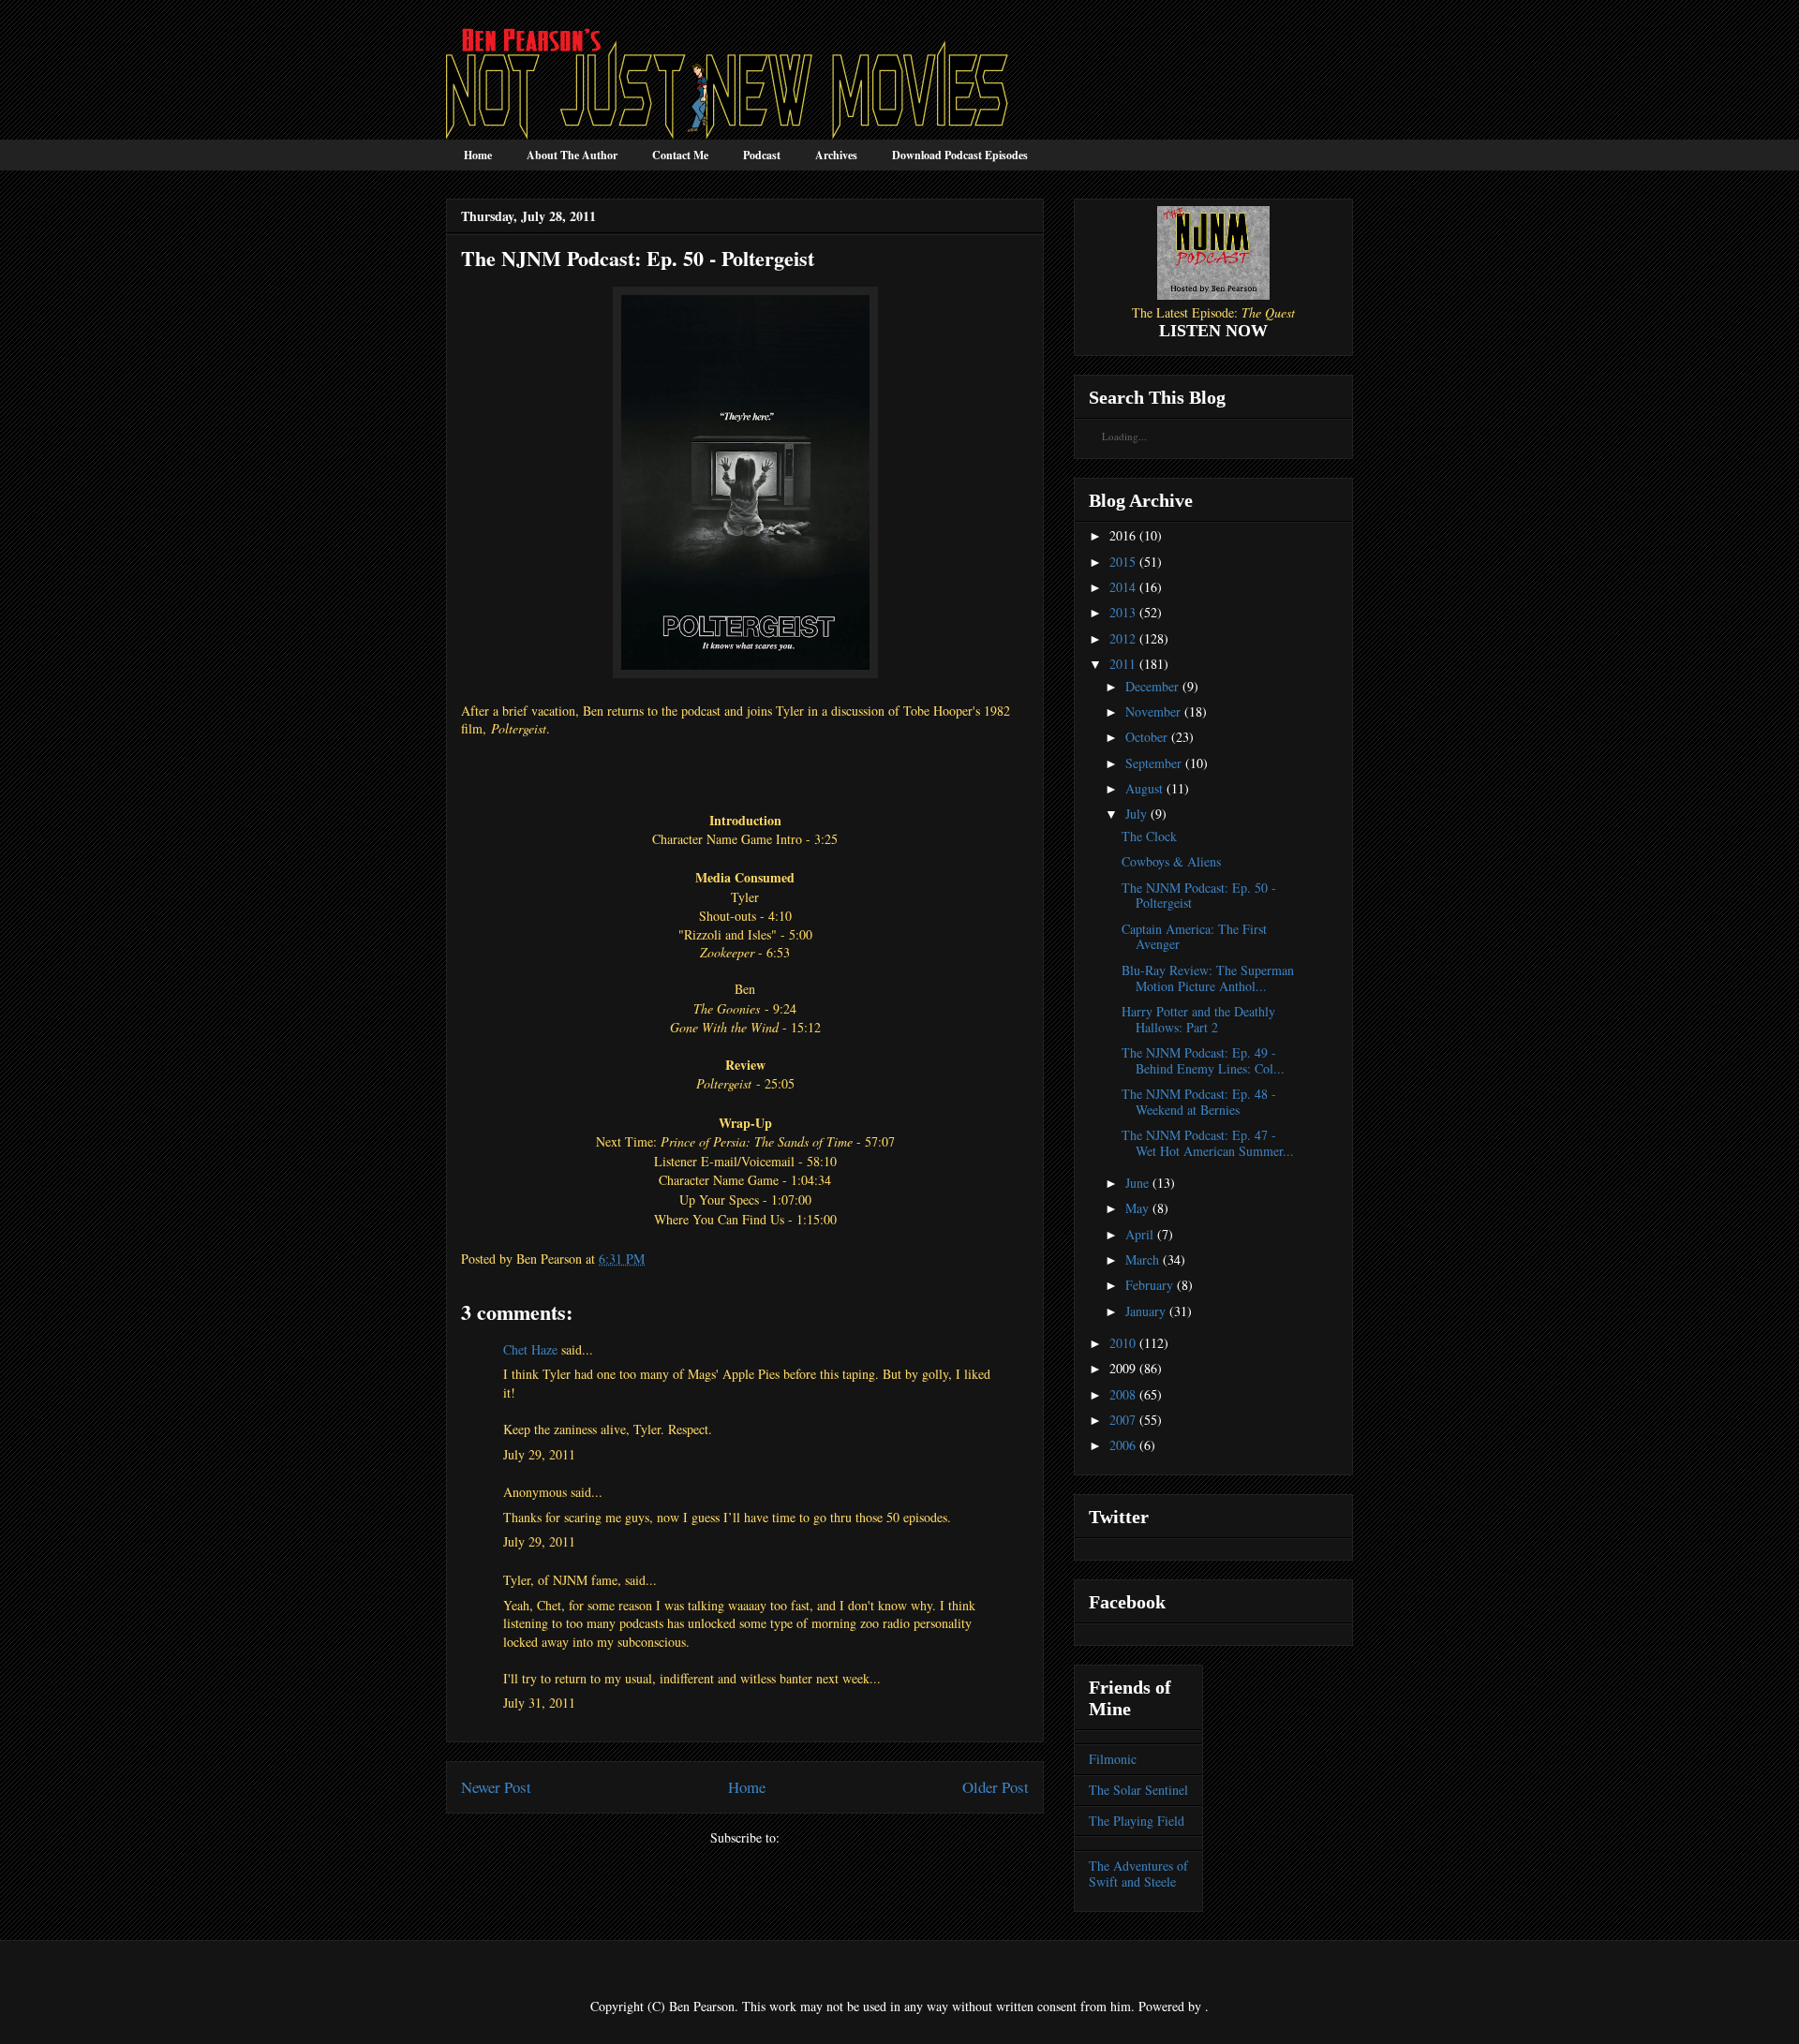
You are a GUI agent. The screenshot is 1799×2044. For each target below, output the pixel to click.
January (1145, 1311)
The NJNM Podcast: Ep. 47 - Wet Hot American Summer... (1208, 1143)
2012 (1123, 638)
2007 (1123, 1420)
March (1142, 1259)
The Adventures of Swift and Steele (1138, 1874)
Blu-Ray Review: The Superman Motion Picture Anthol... (1208, 978)
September (1153, 763)
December (1152, 686)
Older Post (996, 1787)
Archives (836, 155)
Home (478, 155)
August (1144, 788)
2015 (1123, 562)
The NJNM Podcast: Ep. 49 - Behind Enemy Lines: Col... (1203, 1060)
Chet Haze (530, 1349)
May (1137, 1208)
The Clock (1149, 836)
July (1136, 814)
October (1146, 737)
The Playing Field (1137, 1821)
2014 (1123, 587)
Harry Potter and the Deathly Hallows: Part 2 (1198, 1019)
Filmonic (1113, 1759)
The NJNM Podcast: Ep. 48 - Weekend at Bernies (1199, 1102)
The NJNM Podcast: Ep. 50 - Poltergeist (1199, 896)
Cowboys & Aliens (1171, 861)
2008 (1123, 1394)
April (1139, 1234)
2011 (1123, 664)
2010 (1123, 1343)
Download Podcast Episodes (960, 155)
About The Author (572, 155)
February (1149, 1285)
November (1153, 711)
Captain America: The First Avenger (1194, 937)
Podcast (762, 155)
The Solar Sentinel (1138, 1790)
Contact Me (680, 155)
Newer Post (496, 1787)
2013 (1123, 612)
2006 (1123, 1445)
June (1137, 1183)
